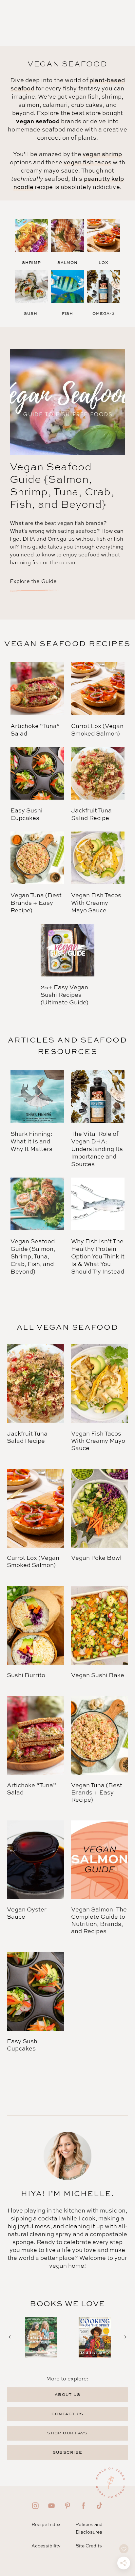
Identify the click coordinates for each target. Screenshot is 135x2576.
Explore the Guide (33, 581)
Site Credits (89, 2546)
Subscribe (68, 2452)
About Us (68, 2394)
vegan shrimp (102, 154)
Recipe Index (46, 2524)
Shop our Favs (67, 2433)
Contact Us (67, 2414)
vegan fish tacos (87, 162)
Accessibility (46, 2546)
